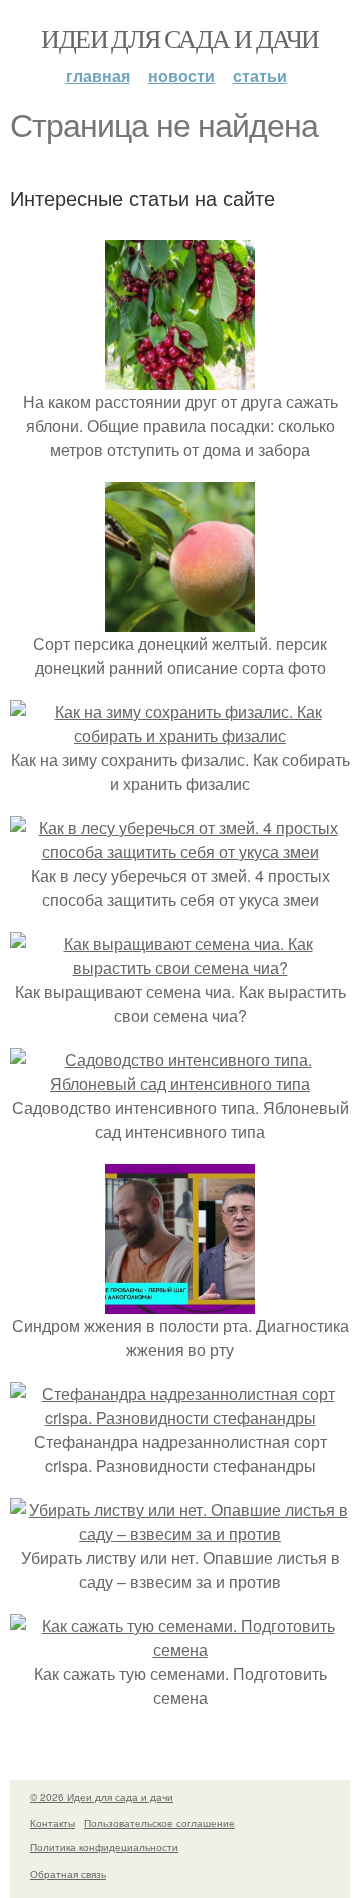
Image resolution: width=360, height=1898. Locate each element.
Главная (98, 75)
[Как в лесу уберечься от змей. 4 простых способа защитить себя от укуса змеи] (180, 851)
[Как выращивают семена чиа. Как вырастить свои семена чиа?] (180, 967)
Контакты (52, 1823)
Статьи (260, 75)
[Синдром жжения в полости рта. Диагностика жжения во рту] (180, 1301)
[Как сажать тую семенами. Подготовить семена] (180, 1649)
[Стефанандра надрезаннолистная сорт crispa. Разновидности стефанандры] (180, 1417)
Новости (181, 75)
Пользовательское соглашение (159, 1823)
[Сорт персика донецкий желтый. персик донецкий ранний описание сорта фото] (180, 619)
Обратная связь (68, 1874)
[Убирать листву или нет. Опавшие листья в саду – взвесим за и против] (180, 1533)
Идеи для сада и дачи (179, 38)
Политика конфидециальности (104, 1847)
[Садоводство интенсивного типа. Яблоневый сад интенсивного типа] (180, 1083)
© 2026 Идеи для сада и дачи (101, 1797)
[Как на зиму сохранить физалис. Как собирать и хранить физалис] (180, 735)
